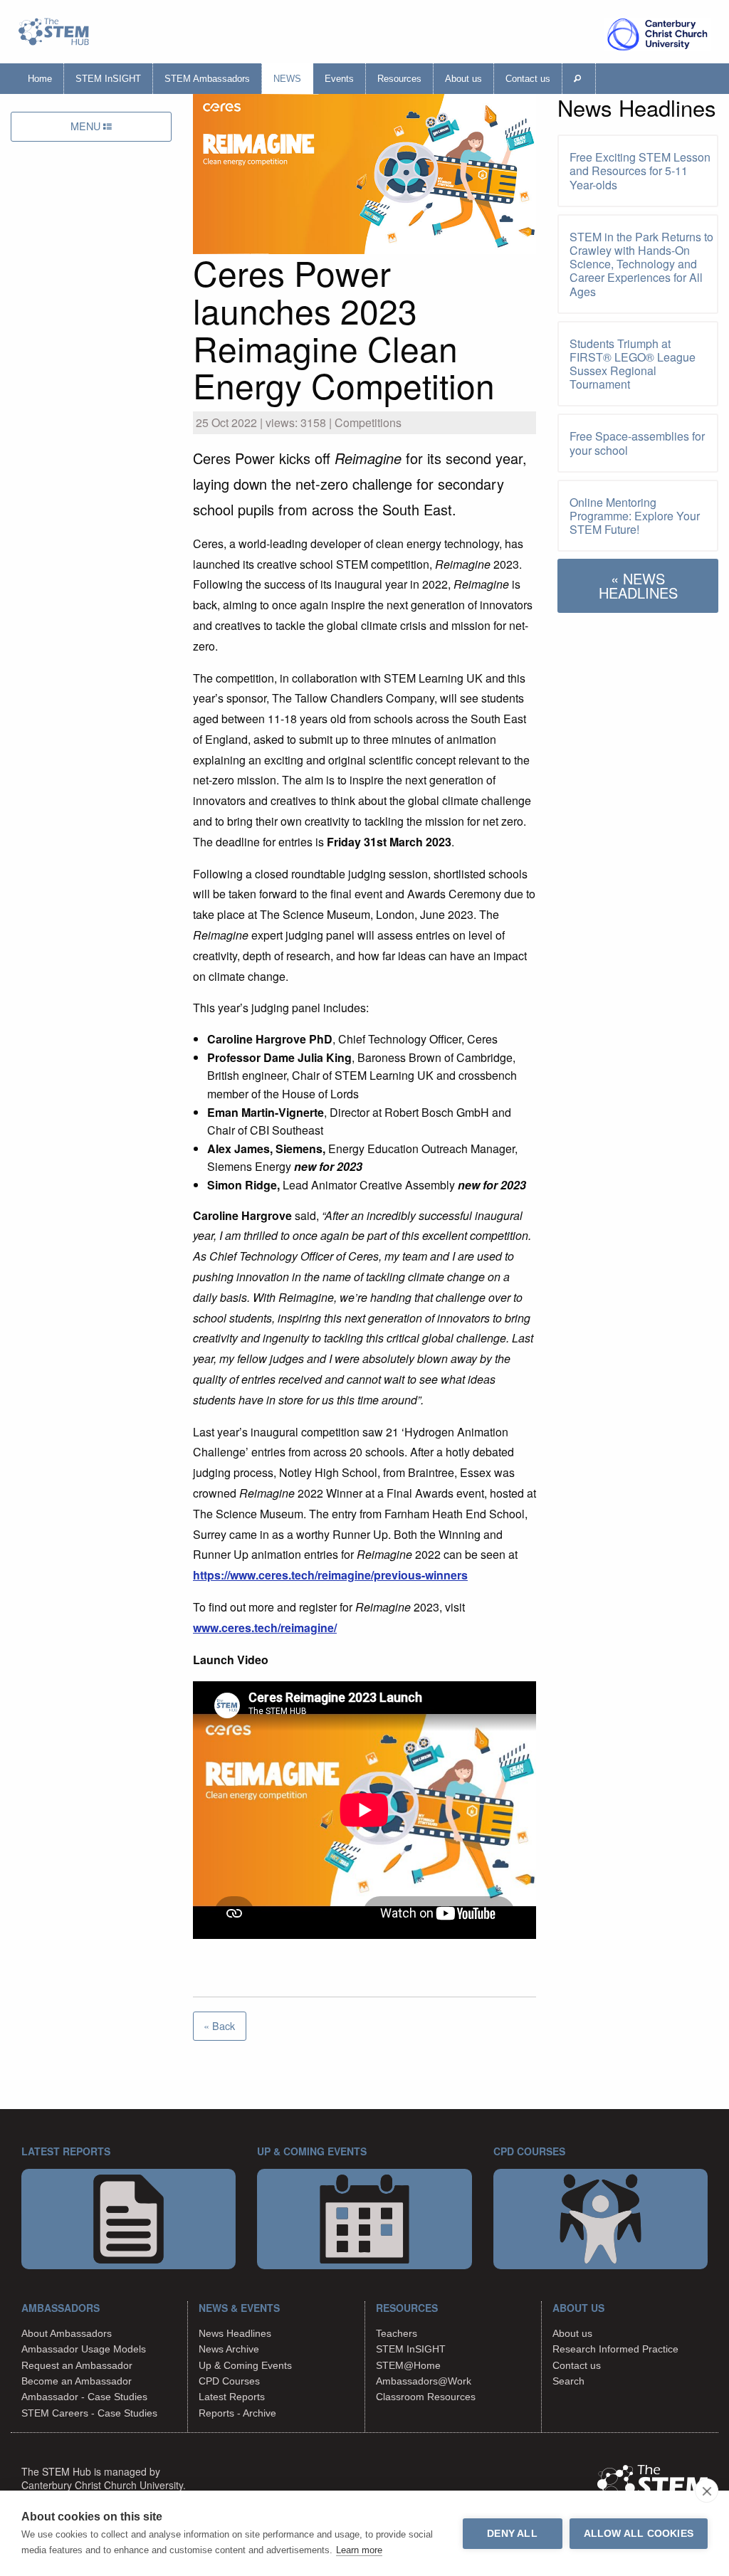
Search (568, 2381)
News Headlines (235, 2333)
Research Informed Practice (615, 2349)
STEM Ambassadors (207, 79)
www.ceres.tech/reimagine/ (265, 1628)
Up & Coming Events (245, 2365)
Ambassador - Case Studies (84, 2397)
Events (339, 79)
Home (40, 79)
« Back (219, 2025)
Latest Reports (232, 2397)
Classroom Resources (426, 2397)
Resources (399, 79)
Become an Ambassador (77, 2381)
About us (463, 79)
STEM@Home (408, 2365)
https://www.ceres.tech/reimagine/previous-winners (330, 1575)
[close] (707, 2491)
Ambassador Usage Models (84, 2349)
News (287, 79)
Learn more (359, 2550)
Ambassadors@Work (424, 2381)
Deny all (512, 2534)
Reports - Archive (237, 2413)
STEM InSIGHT (108, 79)
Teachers (397, 2333)
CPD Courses (229, 2381)
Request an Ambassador (77, 2365)
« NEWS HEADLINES (638, 585)
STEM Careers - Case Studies (89, 2413)
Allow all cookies (639, 2534)
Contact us (528, 79)
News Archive (229, 2349)
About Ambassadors (67, 2333)
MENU (87, 126)
